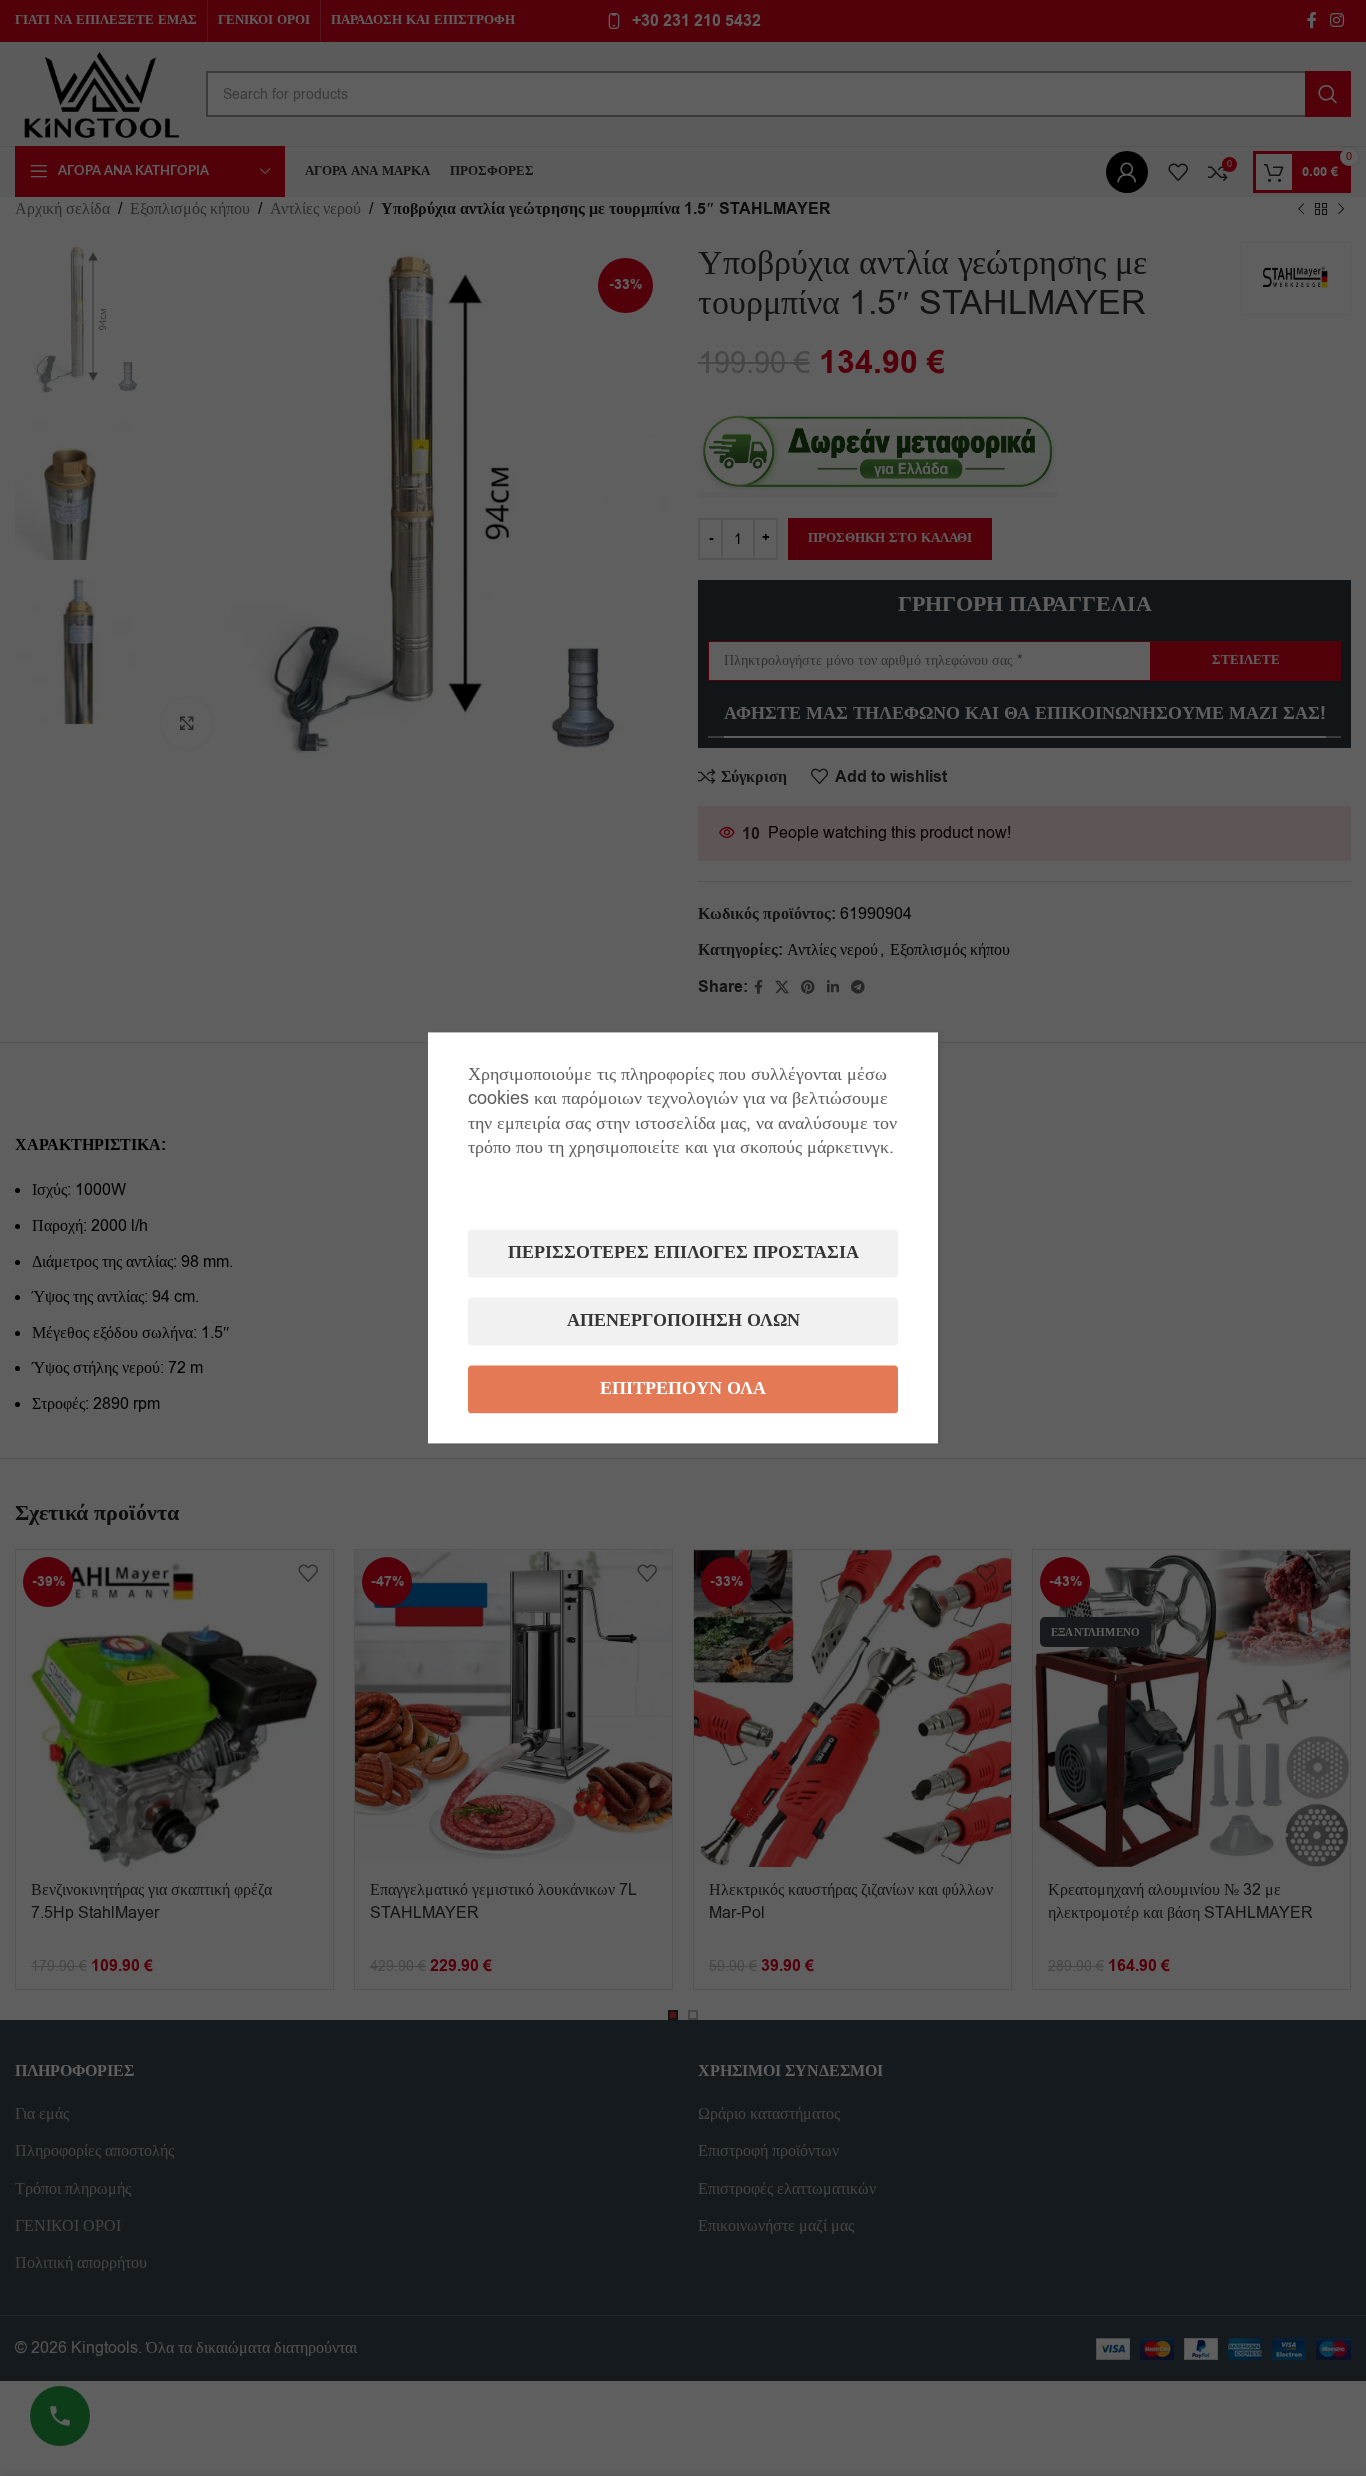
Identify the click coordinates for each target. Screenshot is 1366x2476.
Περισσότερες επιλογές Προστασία (683, 1253)
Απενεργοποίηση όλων (683, 1321)
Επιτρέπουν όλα (683, 1389)
